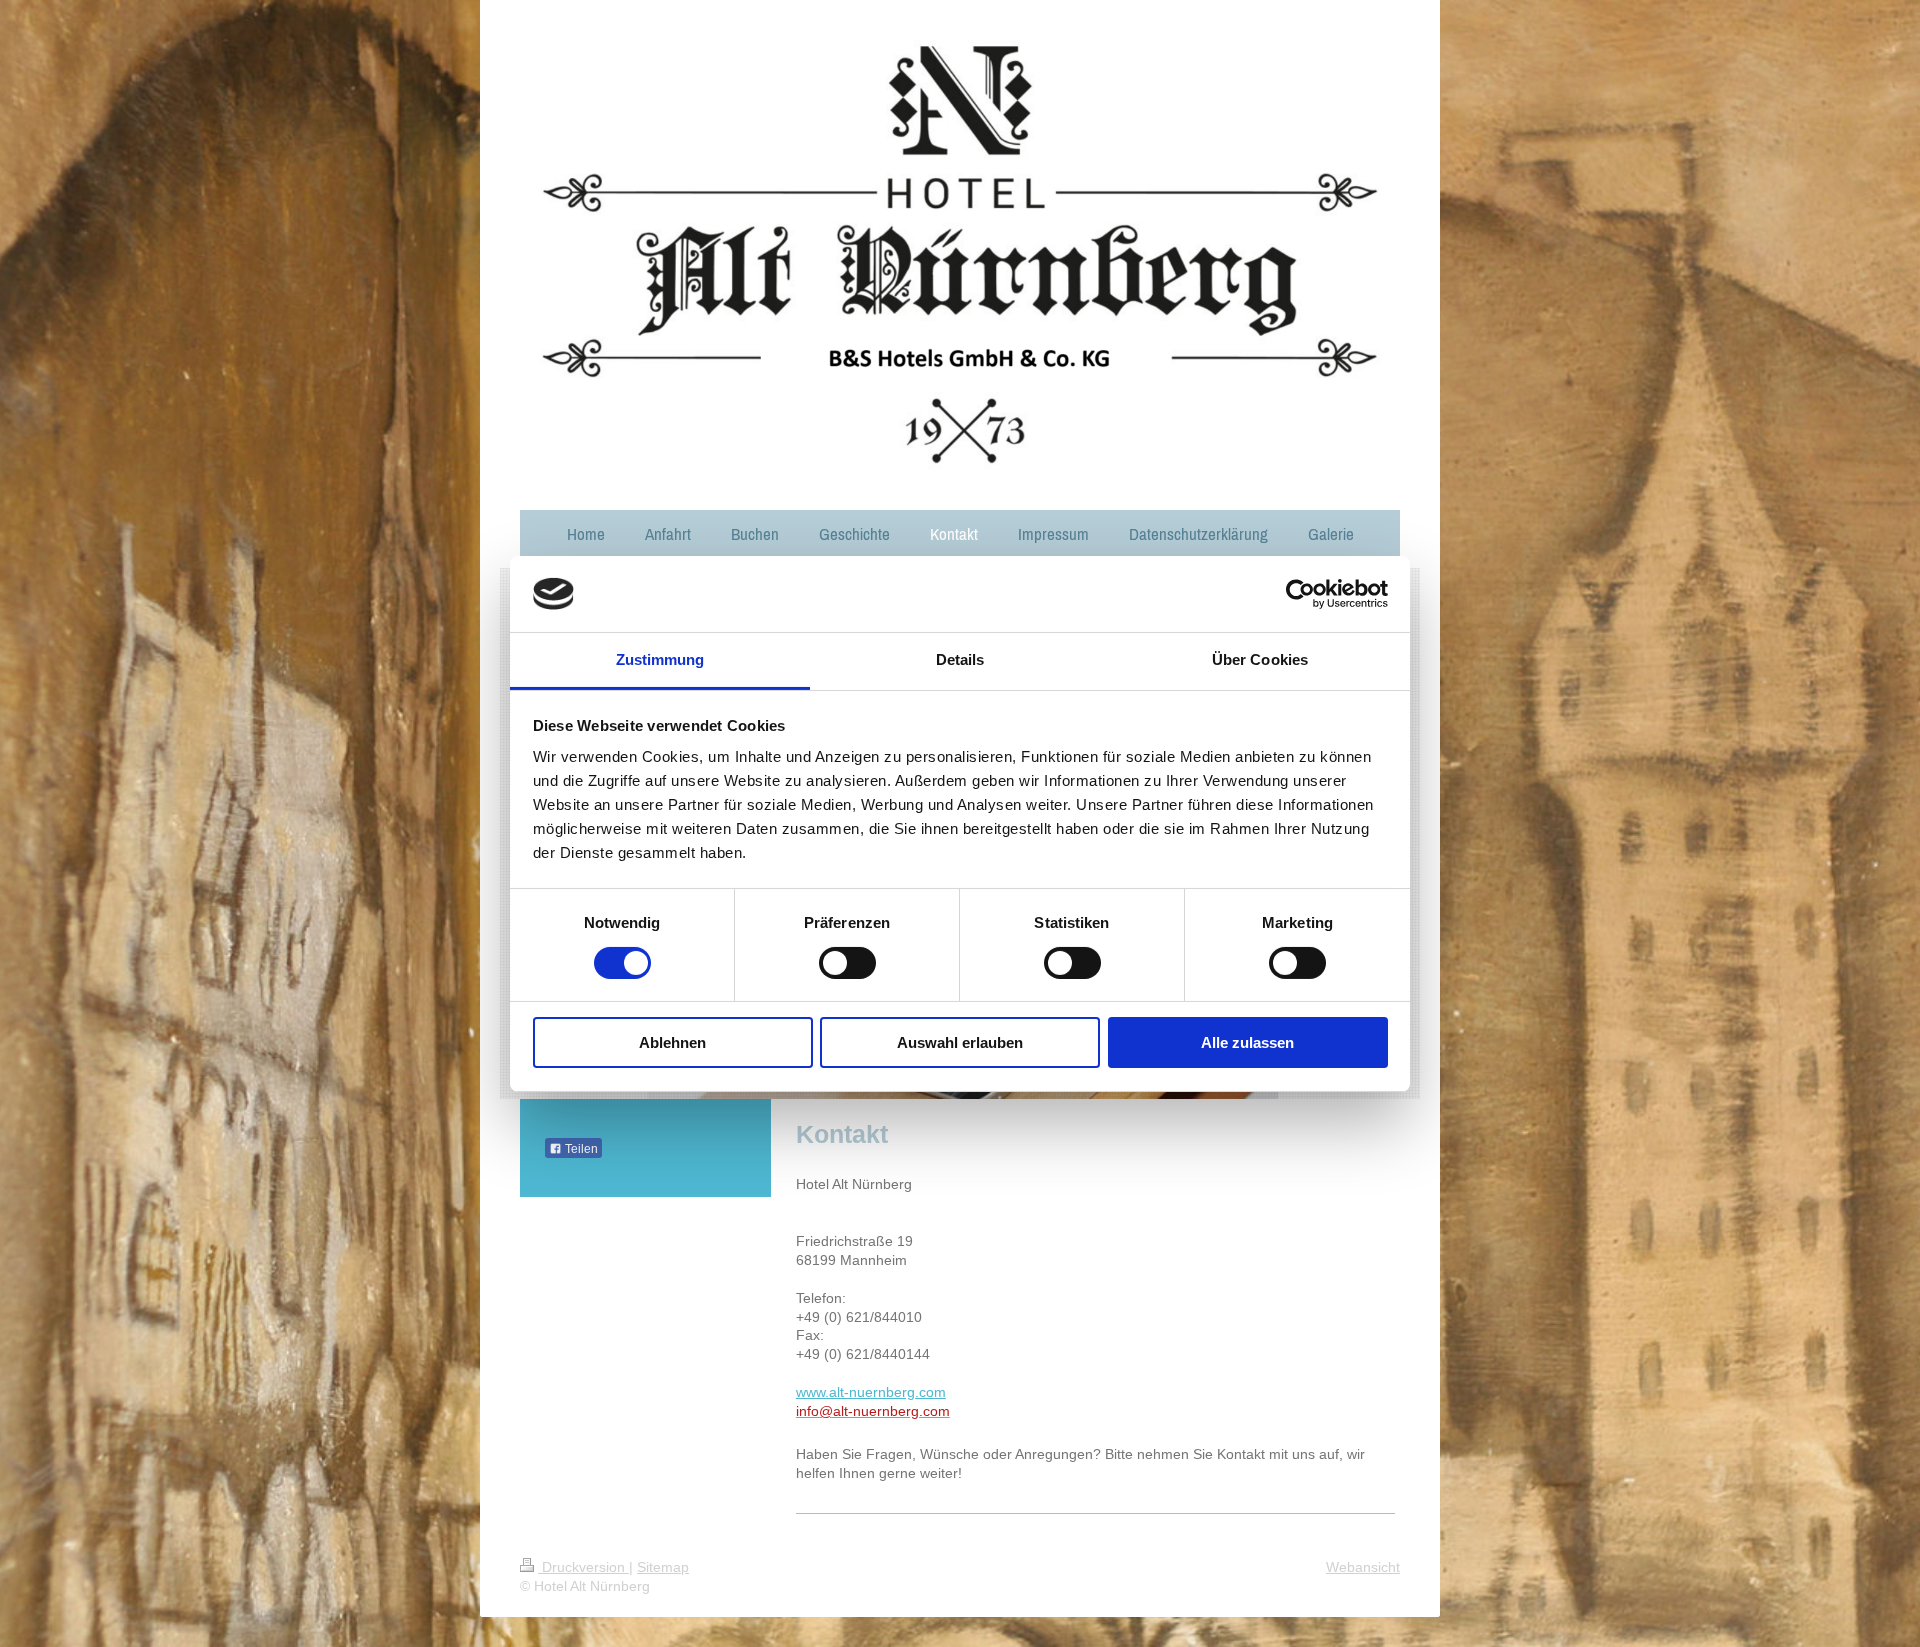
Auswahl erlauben (960, 1042)
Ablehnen (672, 1042)
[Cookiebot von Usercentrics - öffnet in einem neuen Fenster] (1300, 594)
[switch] (847, 963)
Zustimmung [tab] (660, 659)
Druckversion (583, 1567)
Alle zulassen (1247, 1042)
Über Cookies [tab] (1260, 659)
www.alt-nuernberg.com (871, 1392)
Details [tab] (960, 659)
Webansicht (1363, 1567)
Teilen (580, 1149)
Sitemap (663, 1567)
